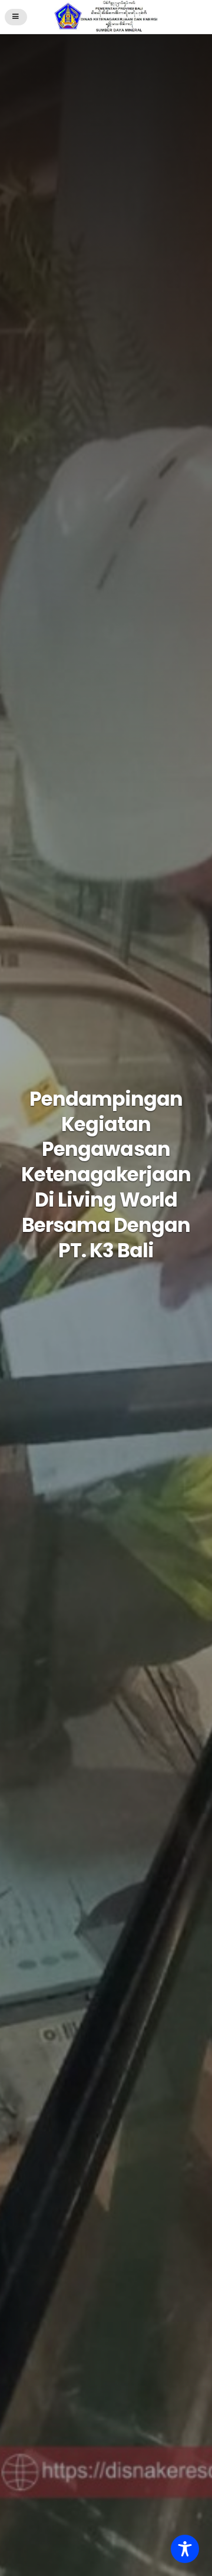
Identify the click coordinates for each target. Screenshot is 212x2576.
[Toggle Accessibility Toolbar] (185, 2549)
